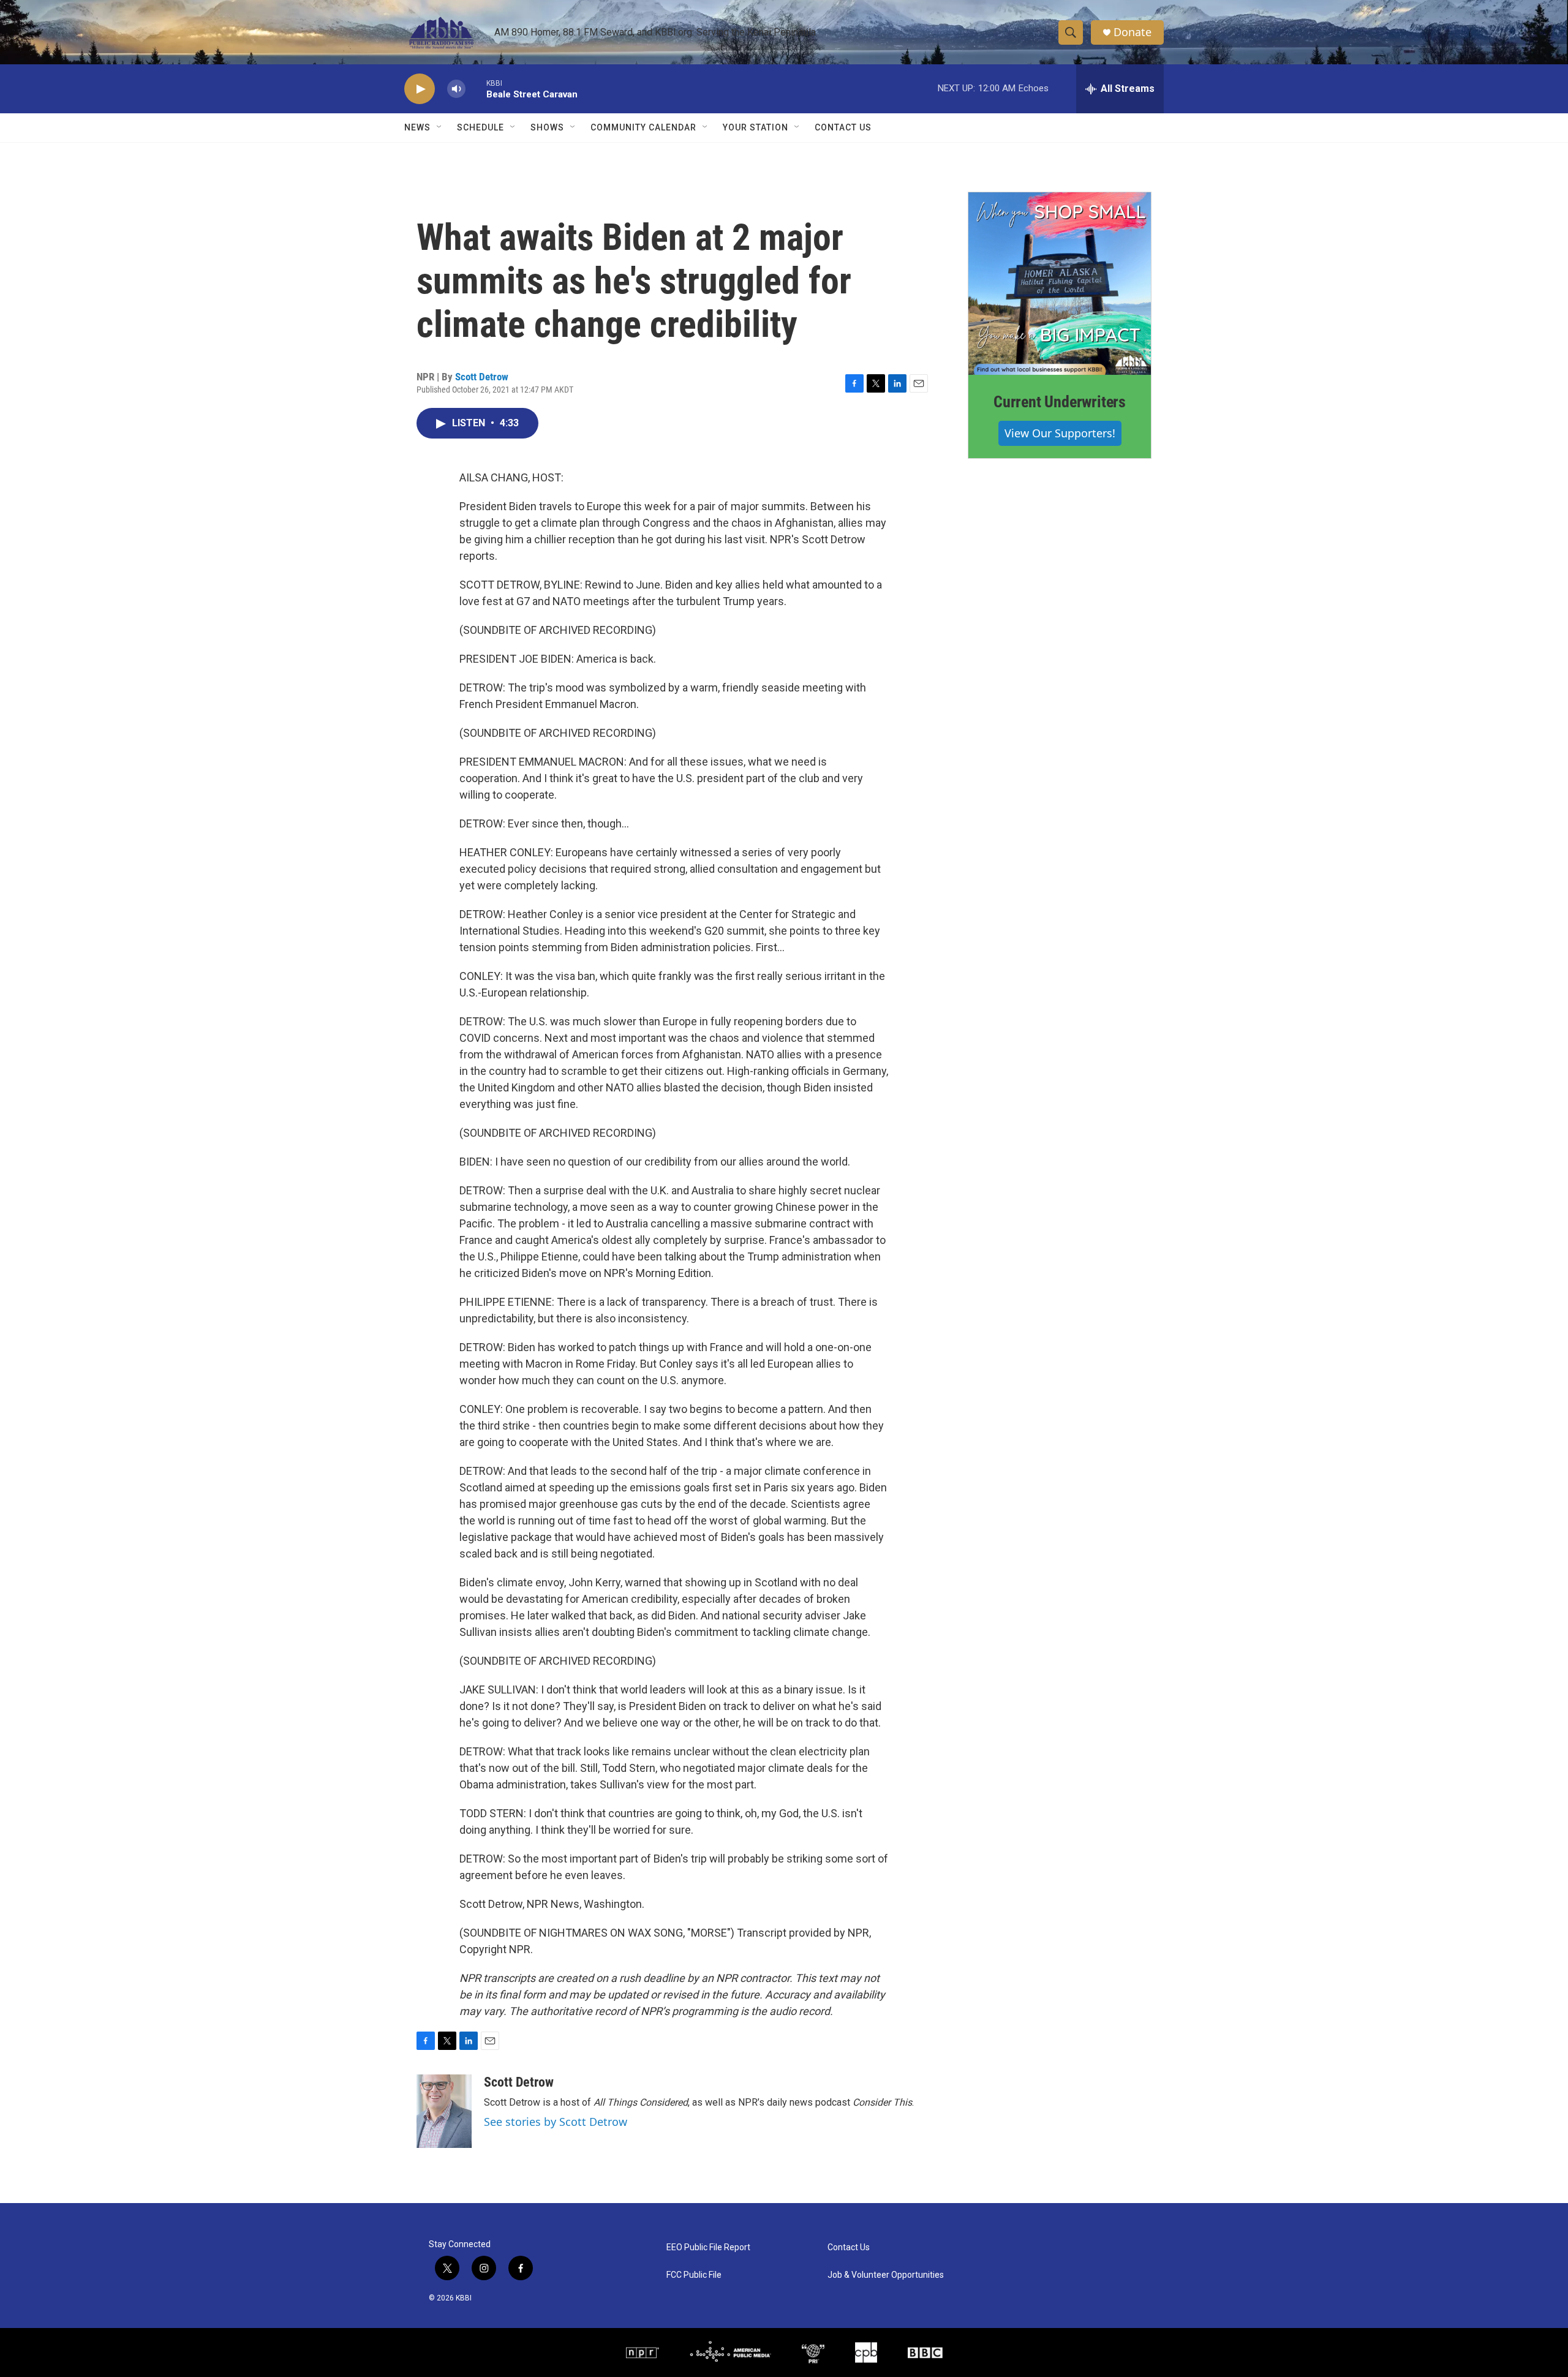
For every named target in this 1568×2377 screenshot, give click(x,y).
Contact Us (843, 127)
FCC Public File (694, 2275)
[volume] (456, 89)
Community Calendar (643, 127)
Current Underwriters (1060, 402)
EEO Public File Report (708, 2247)
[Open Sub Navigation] (440, 127)
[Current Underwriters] (1060, 284)
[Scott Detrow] (444, 2111)
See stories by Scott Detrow (556, 2122)
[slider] (476, 89)
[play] (420, 89)
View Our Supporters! (1060, 433)
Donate (1133, 32)
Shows (547, 127)
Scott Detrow (482, 377)
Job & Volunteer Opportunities (886, 2275)
